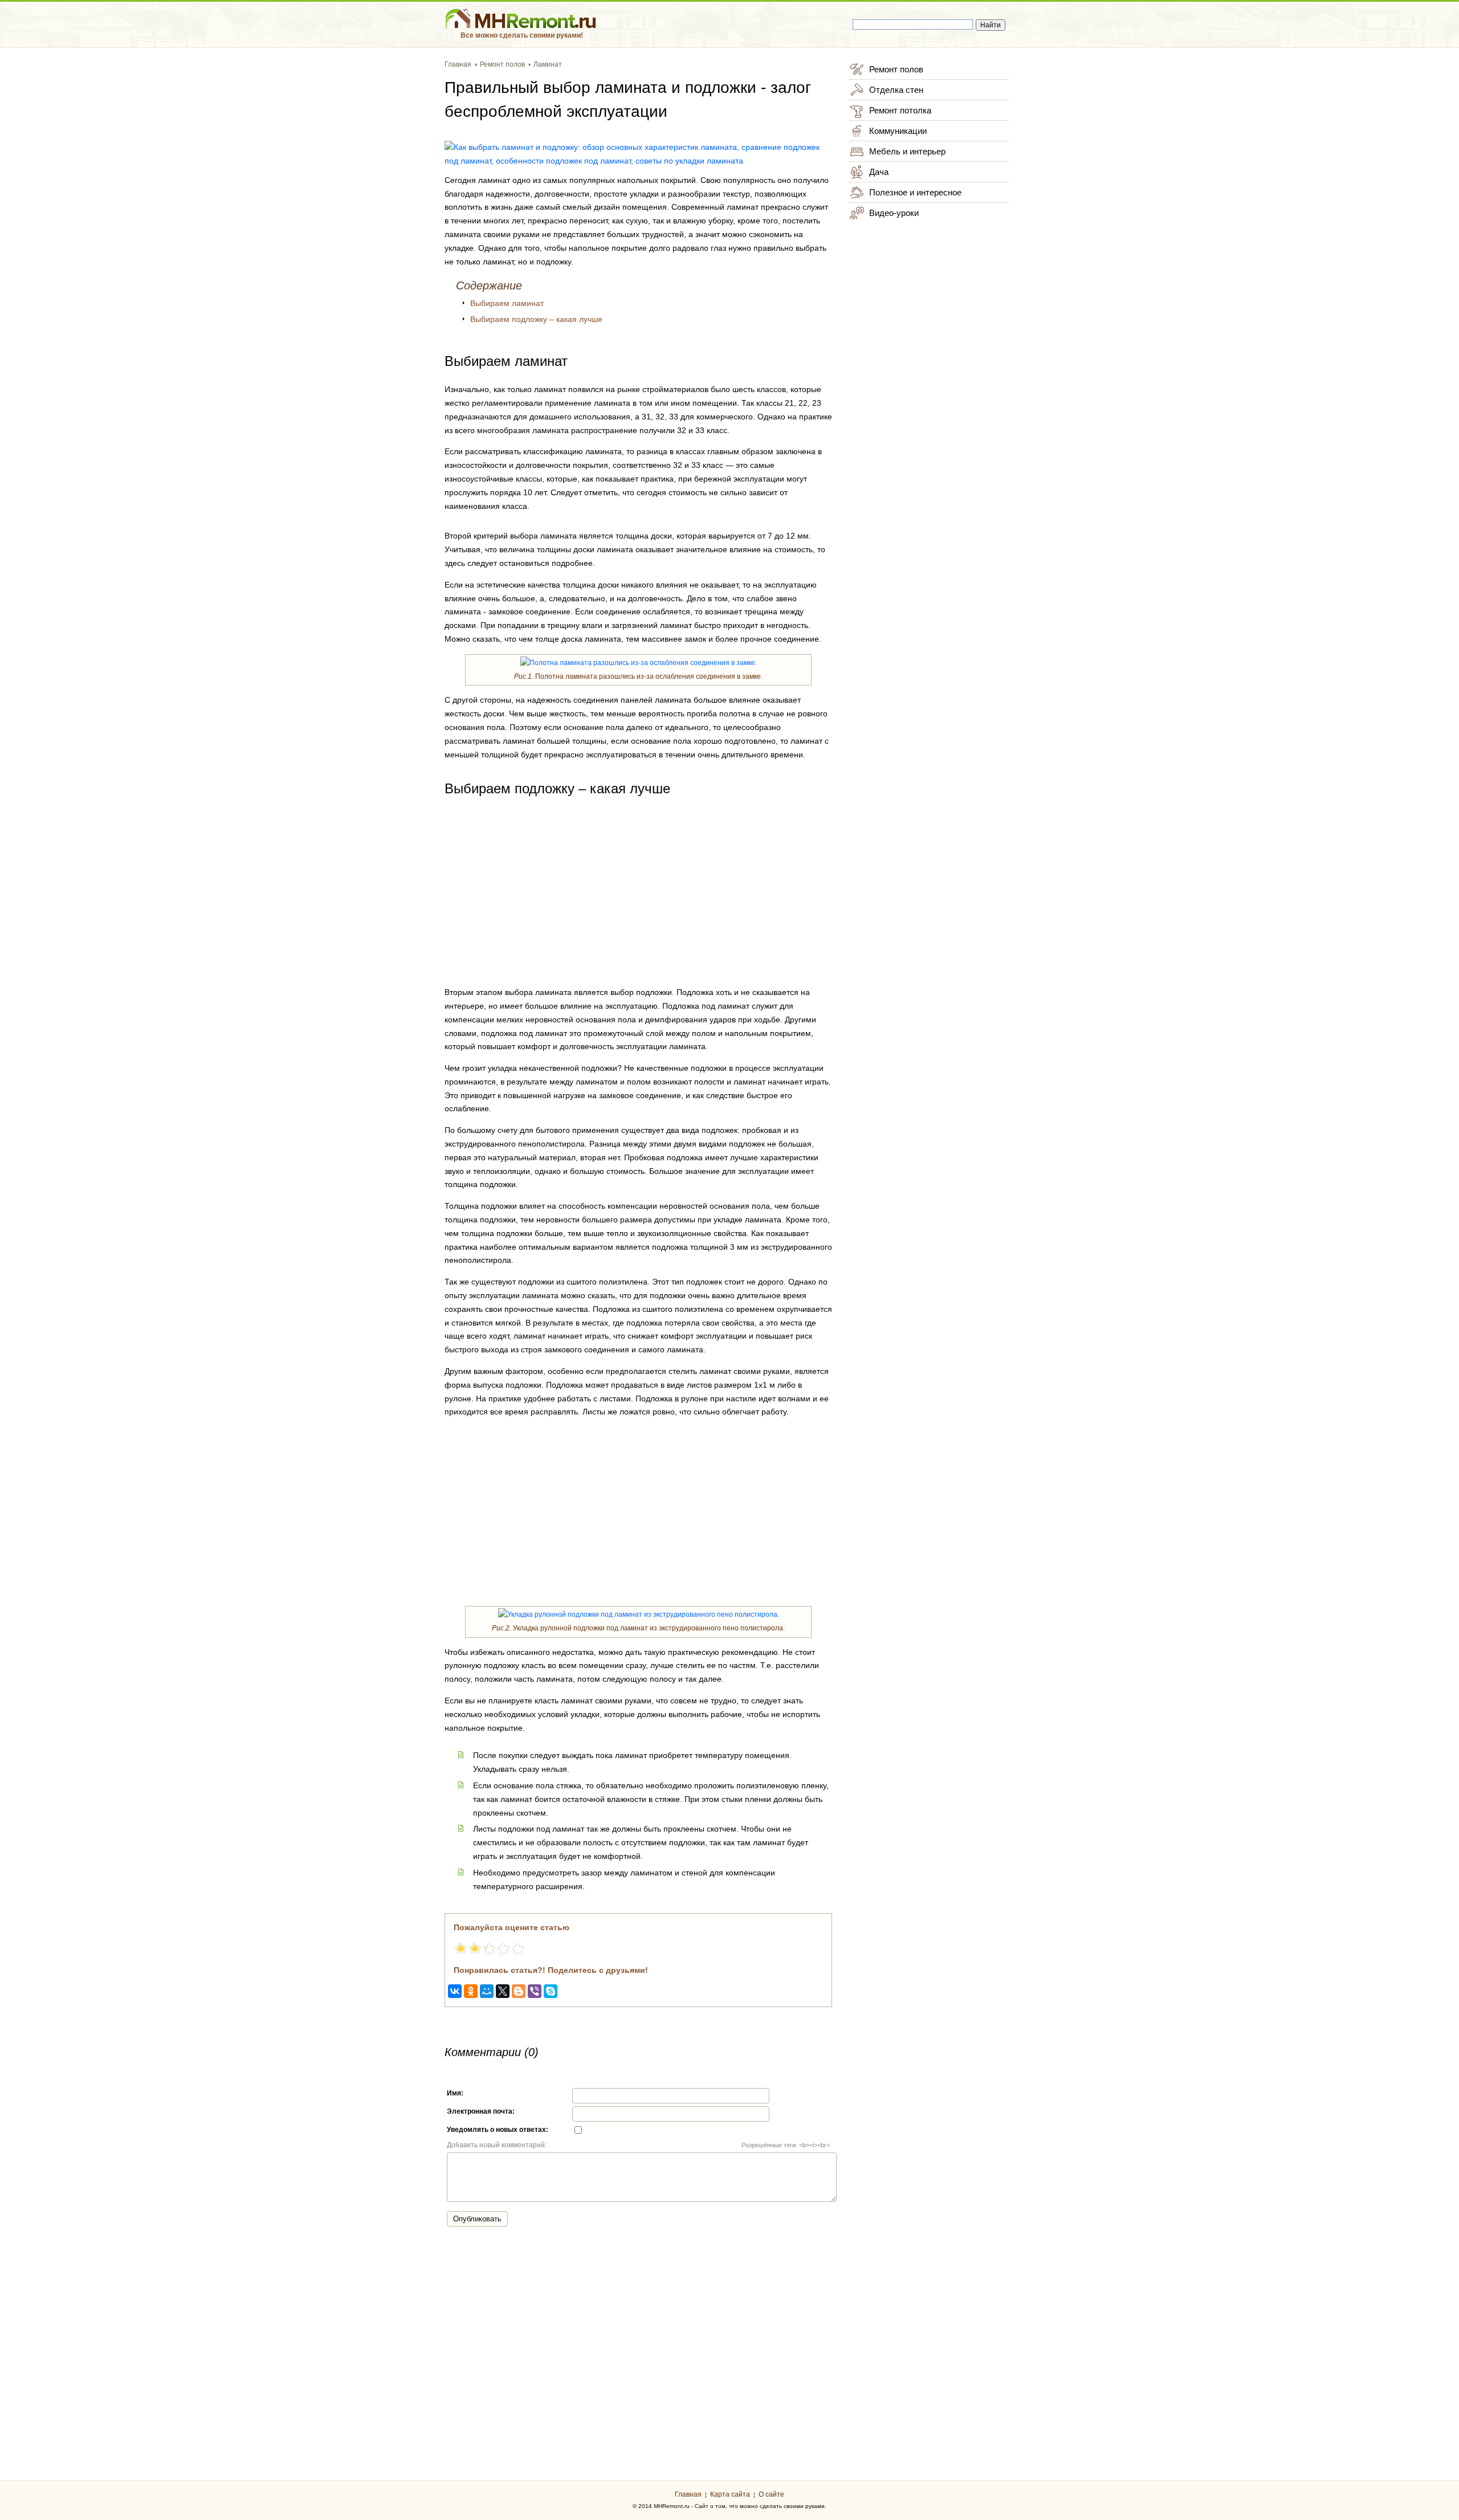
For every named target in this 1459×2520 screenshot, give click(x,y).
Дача (879, 172)
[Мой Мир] (487, 1991)
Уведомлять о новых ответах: (498, 2130)
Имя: (455, 2093)
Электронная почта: (481, 2111)
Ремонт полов (896, 69)
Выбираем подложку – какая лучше (536, 319)
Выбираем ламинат (507, 303)
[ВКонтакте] (455, 1991)
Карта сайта (730, 2494)
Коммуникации (898, 131)
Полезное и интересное (915, 192)
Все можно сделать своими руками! (522, 35)
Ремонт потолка (900, 110)
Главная (688, 2494)
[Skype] (551, 1991)
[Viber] (535, 1991)
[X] (503, 1991)
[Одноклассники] (471, 1991)
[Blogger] (519, 1991)
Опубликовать (477, 2219)
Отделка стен (896, 90)
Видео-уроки (894, 213)
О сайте (771, 2494)
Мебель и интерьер (907, 151)
